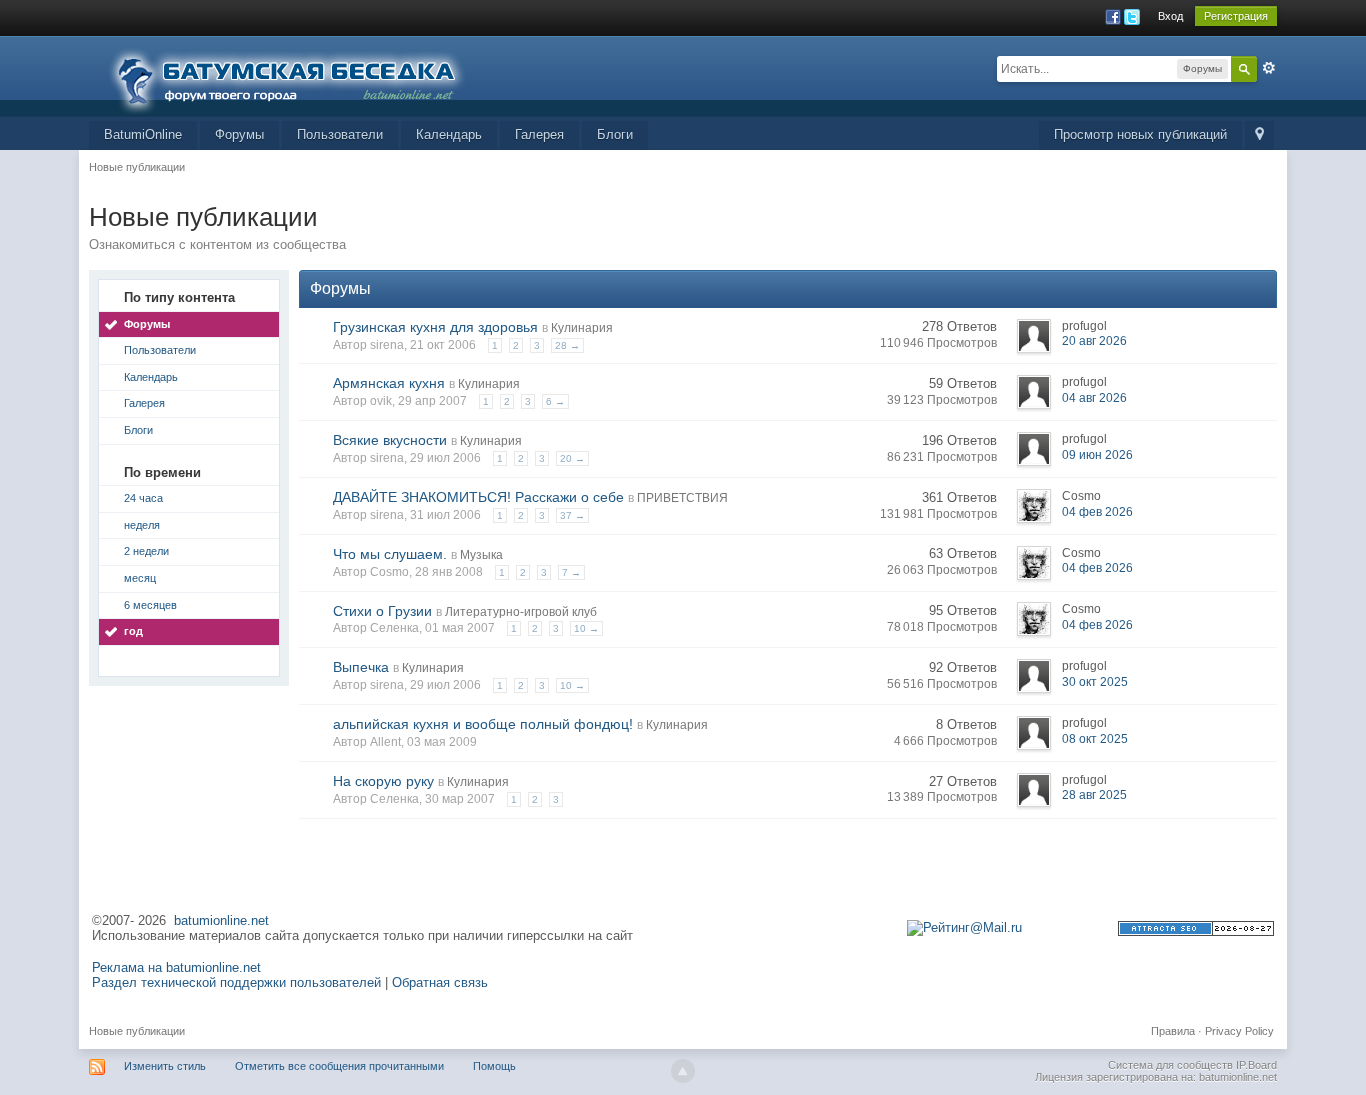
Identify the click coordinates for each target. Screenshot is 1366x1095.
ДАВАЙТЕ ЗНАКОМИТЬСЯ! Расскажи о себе (478, 497)
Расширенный (1269, 68)
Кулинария (582, 328)
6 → (555, 401)
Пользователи (340, 134)
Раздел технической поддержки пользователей (236, 982)
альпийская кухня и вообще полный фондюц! (483, 724)
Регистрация (1236, 16)
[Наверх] (683, 1071)
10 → (586, 628)
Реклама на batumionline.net (176, 967)
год (133, 631)
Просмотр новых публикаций (1140, 134)
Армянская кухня (389, 383)
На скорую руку (383, 781)
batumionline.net (221, 920)
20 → (572, 458)
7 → (571, 572)
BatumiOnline (143, 134)
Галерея (539, 134)
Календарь (449, 134)
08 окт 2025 (1095, 739)
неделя (142, 525)
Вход (1170, 16)
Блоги (615, 134)
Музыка (481, 555)
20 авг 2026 (1094, 341)
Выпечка (361, 667)
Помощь (494, 1066)
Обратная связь (440, 982)
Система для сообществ (1170, 1065)
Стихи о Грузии (382, 611)
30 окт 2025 (1095, 682)
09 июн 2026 (1097, 455)
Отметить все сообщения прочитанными (339, 1066)
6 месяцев (150, 605)
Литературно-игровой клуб (521, 612)
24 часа (143, 498)
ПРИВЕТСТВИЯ (682, 498)
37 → (572, 515)
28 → (567, 345)
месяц (140, 578)
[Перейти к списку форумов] (299, 74)
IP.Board (1256, 1065)
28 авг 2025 (1094, 795)
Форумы (239, 134)
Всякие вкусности (390, 440)
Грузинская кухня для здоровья (435, 327)
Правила (1173, 1031)
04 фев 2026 (1097, 512)
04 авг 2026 (1094, 398)
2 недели (146, 551)
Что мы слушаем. (390, 554)
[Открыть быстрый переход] (1259, 135)
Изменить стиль (165, 1066)
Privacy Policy (1239, 1031)
